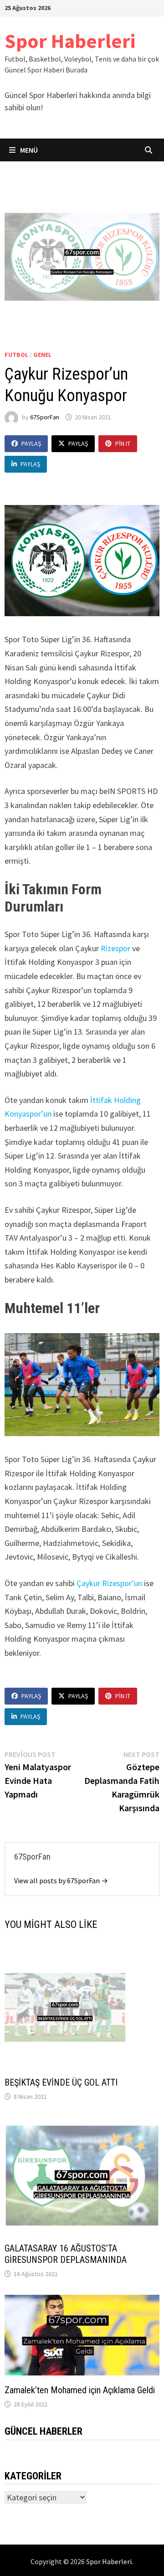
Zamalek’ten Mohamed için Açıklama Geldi (80, 2390)
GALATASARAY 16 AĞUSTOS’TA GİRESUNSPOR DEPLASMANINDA (66, 2254)
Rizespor (116, 948)
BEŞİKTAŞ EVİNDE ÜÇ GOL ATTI (61, 2082)
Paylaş (31, 443)
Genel (42, 355)
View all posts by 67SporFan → (61, 1880)
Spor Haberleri (70, 41)
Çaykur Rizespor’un (109, 1583)
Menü (28, 150)
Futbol (16, 355)
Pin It (123, 443)
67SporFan (45, 417)
